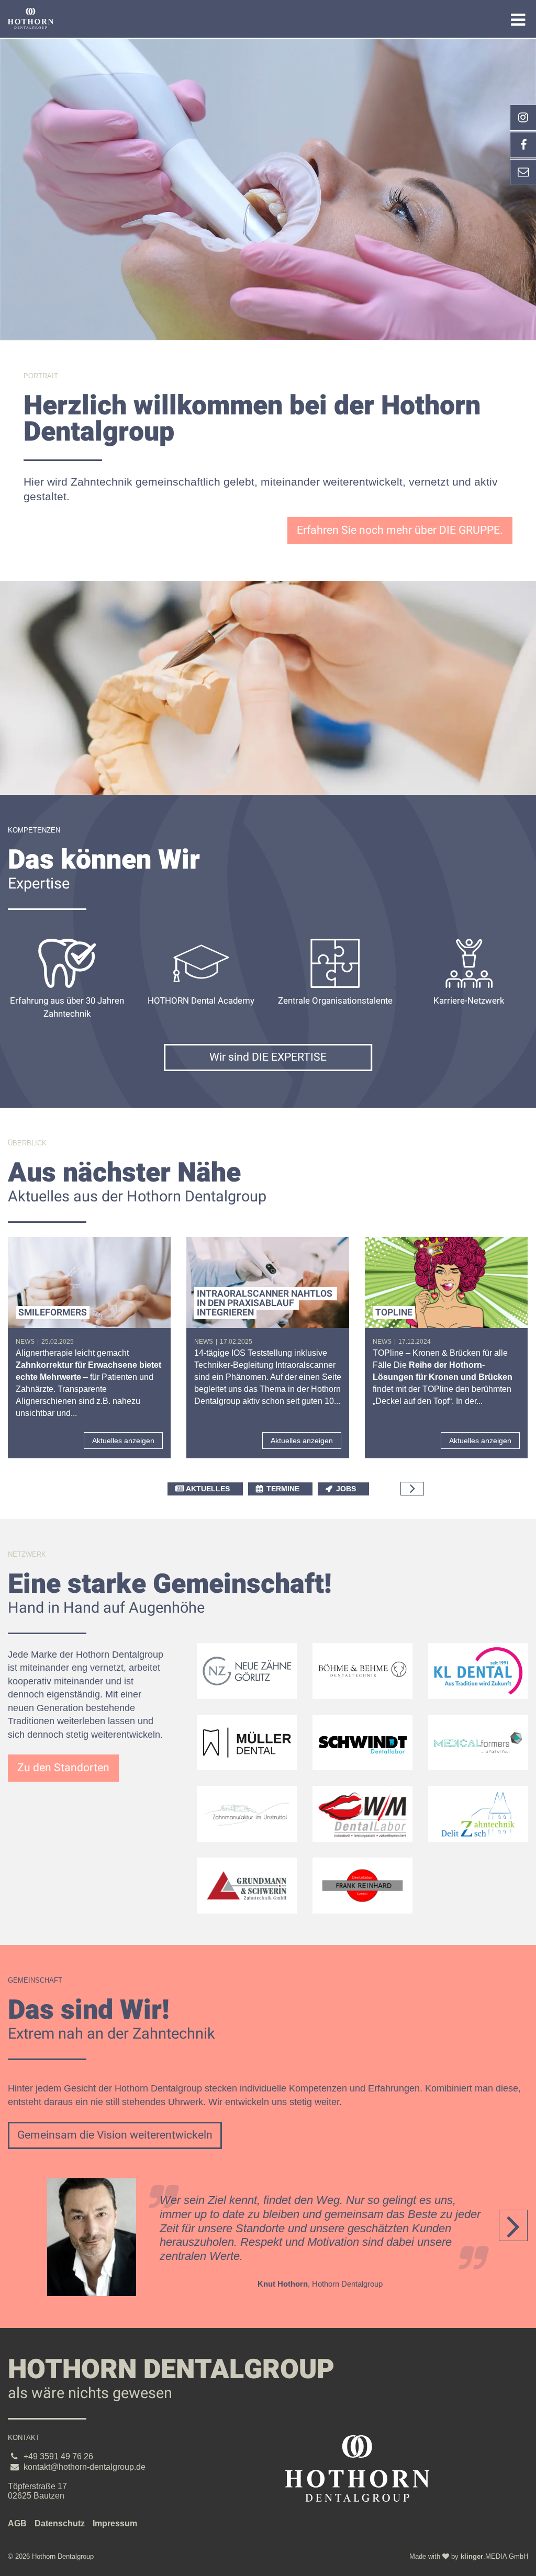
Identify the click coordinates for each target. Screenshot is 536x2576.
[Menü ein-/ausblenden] (518, 20)
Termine (283, 1489)
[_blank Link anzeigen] (523, 118)
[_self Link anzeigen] (523, 145)
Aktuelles (208, 1489)
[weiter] (412, 1489)
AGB (17, 2523)
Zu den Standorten (63, 1768)
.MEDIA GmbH (494, 2556)
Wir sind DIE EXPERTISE (268, 1057)
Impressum (115, 2523)
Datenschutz (60, 2523)
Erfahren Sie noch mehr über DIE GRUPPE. (400, 530)
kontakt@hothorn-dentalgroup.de (85, 2467)
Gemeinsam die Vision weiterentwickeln (115, 2135)
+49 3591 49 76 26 (58, 2456)
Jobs (346, 1489)
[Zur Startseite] (31, 18)
